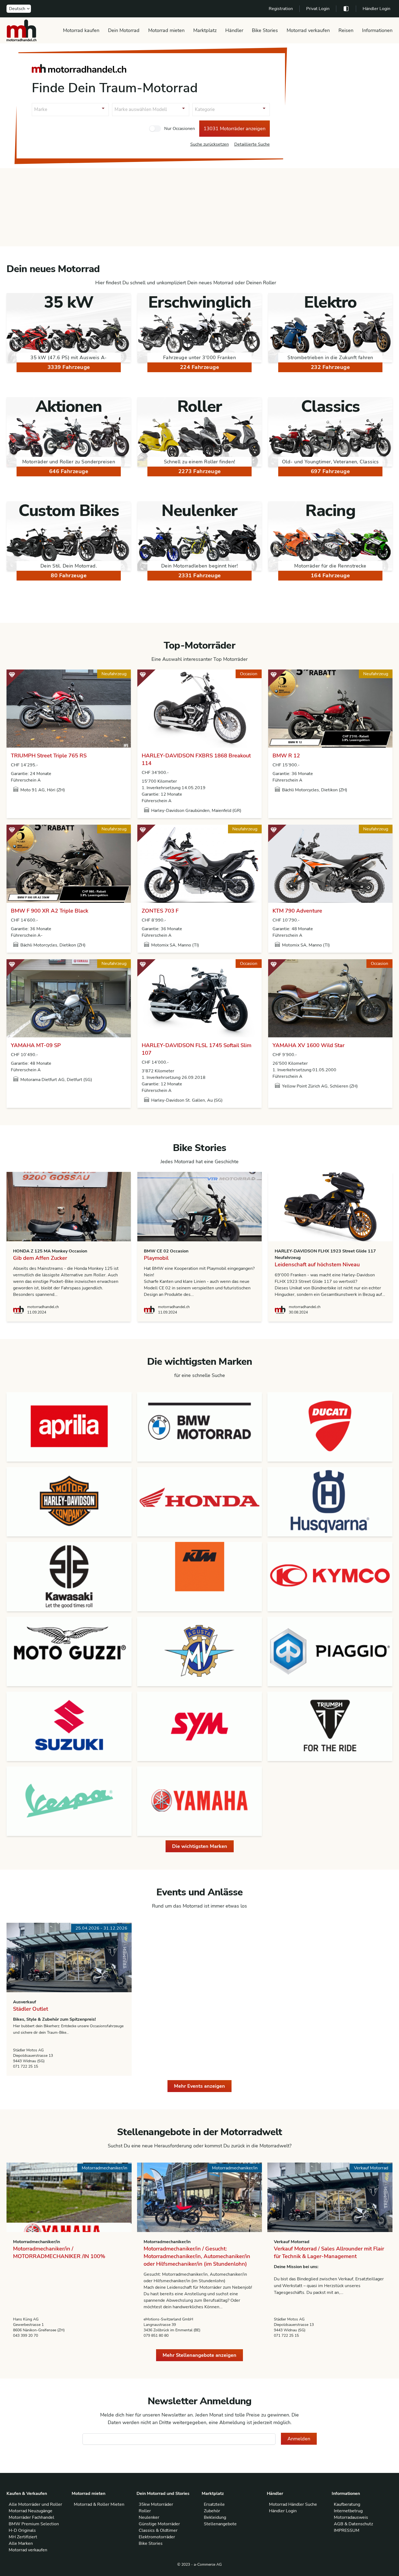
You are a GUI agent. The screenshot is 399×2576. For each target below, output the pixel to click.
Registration (281, 9)
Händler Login (376, 9)
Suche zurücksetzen (210, 144)
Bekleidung (215, 2517)
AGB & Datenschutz (353, 2524)
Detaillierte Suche (252, 144)
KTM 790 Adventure (297, 911)
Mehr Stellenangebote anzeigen (199, 2355)
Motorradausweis (351, 2517)
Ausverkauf (25, 2002)
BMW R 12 (286, 756)
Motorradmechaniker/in (37, 2242)
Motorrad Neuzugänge (31, 2511)
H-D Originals (22, 2530)
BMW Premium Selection (34, 2524)
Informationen (377, 30)
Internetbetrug (348, 2511)
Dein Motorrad (124, 30)
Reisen (346, 30)
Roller (145, 2511)
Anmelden (299, 2439)
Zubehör (212, 2511)
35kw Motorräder (156, 2504)
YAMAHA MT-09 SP (36, 1045)
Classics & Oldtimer (158, 2530)
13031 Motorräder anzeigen (235, 129)
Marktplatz (205, 30)
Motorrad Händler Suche (293, 2504)
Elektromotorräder (157, 2537)
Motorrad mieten (166, 30)
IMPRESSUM (347, 2530)
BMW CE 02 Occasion (166, 1251)
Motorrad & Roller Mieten (99, 2504)
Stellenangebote (220, 2524)
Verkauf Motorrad (292, 2242)
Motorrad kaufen (81, 30)
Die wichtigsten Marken (200, 1846)
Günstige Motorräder (159, 2524)
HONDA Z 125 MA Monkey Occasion (50, 1251)
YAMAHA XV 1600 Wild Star (308, 1045)
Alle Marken (21, 2543)
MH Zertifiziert (23, 2537)
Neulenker (149, 2517)
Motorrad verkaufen (308, 30)
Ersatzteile (214, 2504)
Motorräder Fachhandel (31, 2517)
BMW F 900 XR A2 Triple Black (50, 911)
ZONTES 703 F (160, 911)
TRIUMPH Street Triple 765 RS (49, 756)
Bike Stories (265, 30)
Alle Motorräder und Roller (35, 2504)
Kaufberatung (347, 2504)
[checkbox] (155, 129)
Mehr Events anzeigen (199, 2086)
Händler (234, 30)
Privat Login (318, 9)
